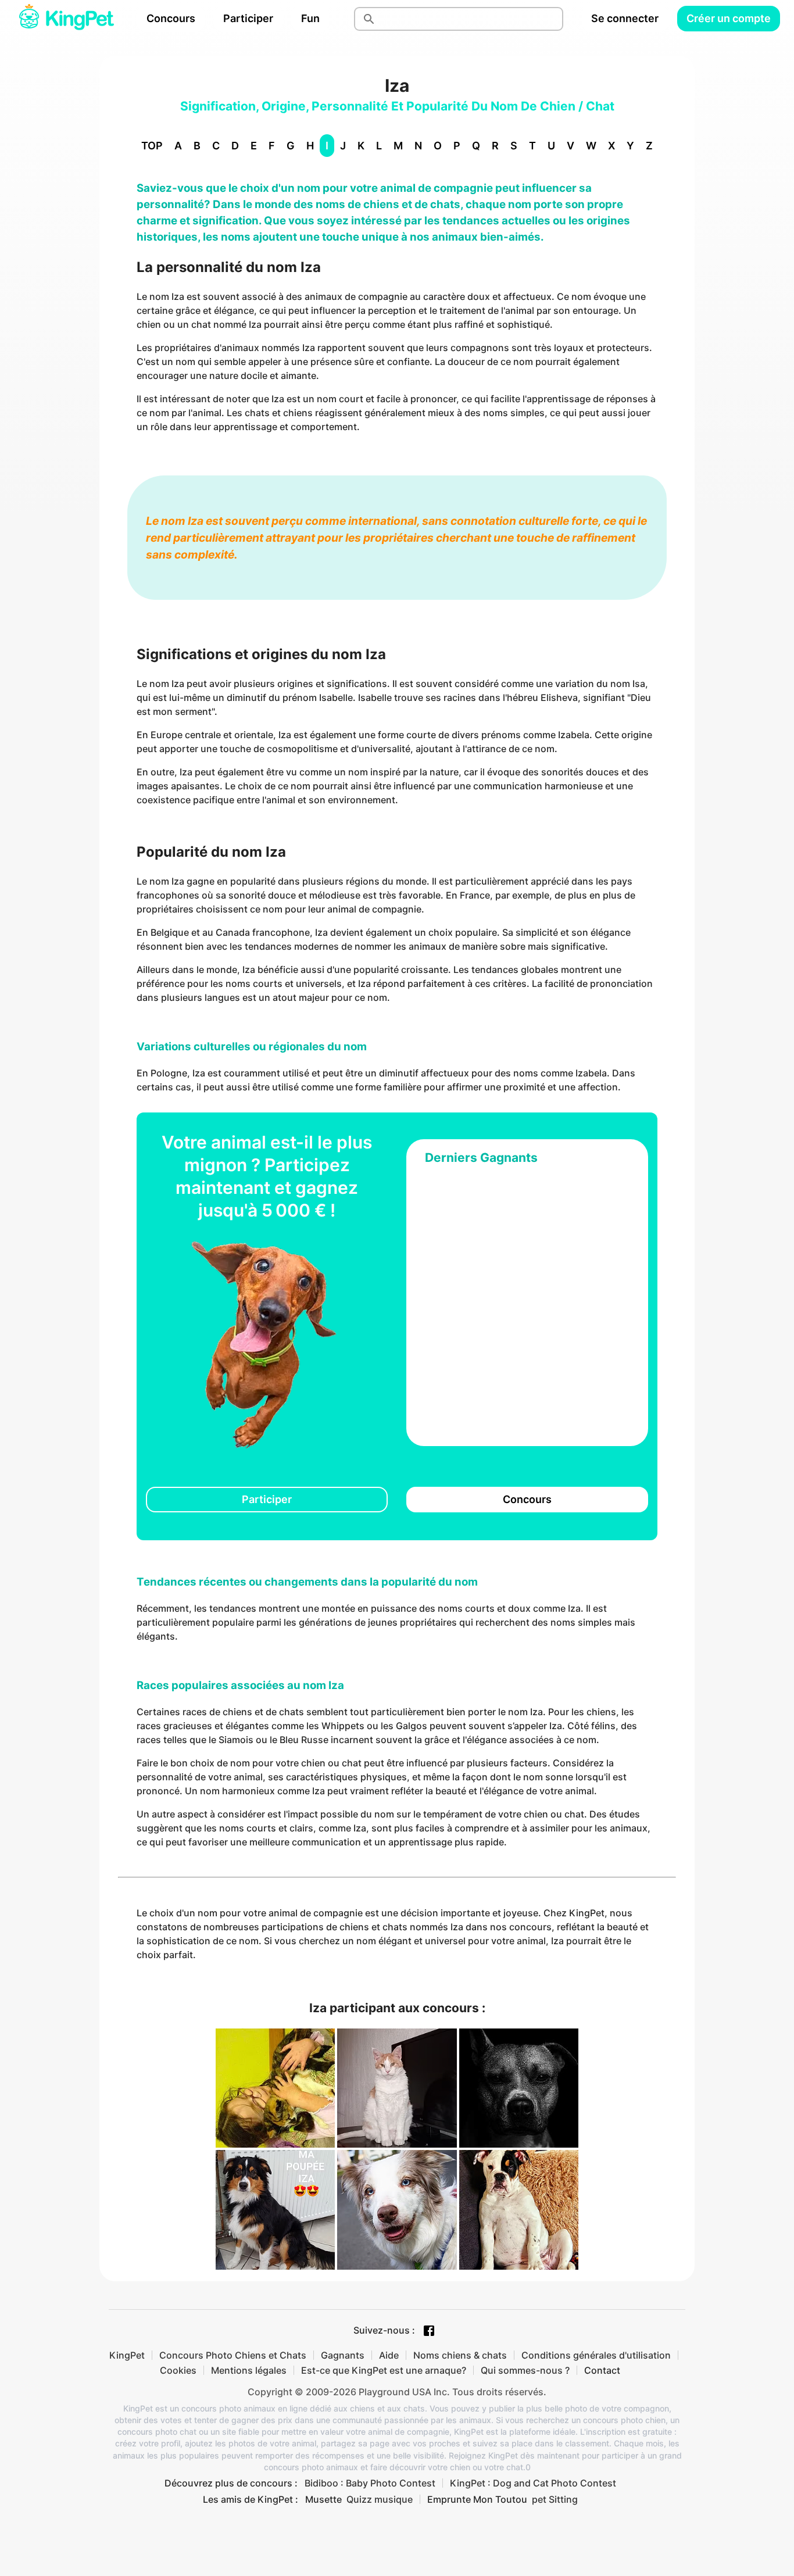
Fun (310, 18)
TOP (152, 146)
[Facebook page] (429, 2331)
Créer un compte (729, 18)
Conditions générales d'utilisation (596, 2355)
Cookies (178, 2370)
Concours (171, 18)
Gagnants (343, 2355)
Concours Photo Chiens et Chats (233, 2355)
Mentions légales (249, 2370)
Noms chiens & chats (460, 2355)
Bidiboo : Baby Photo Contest (370, 2483)
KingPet (127, 2355)
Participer (248, 18)
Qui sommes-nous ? (525, 2370)
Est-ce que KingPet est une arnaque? (384, 2370)
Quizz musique (380, 2499)
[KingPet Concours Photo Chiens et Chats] (66, 19)
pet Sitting (555, 2499)
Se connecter (625, 18)
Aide (389, 2355)
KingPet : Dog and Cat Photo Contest (533, 2483)
